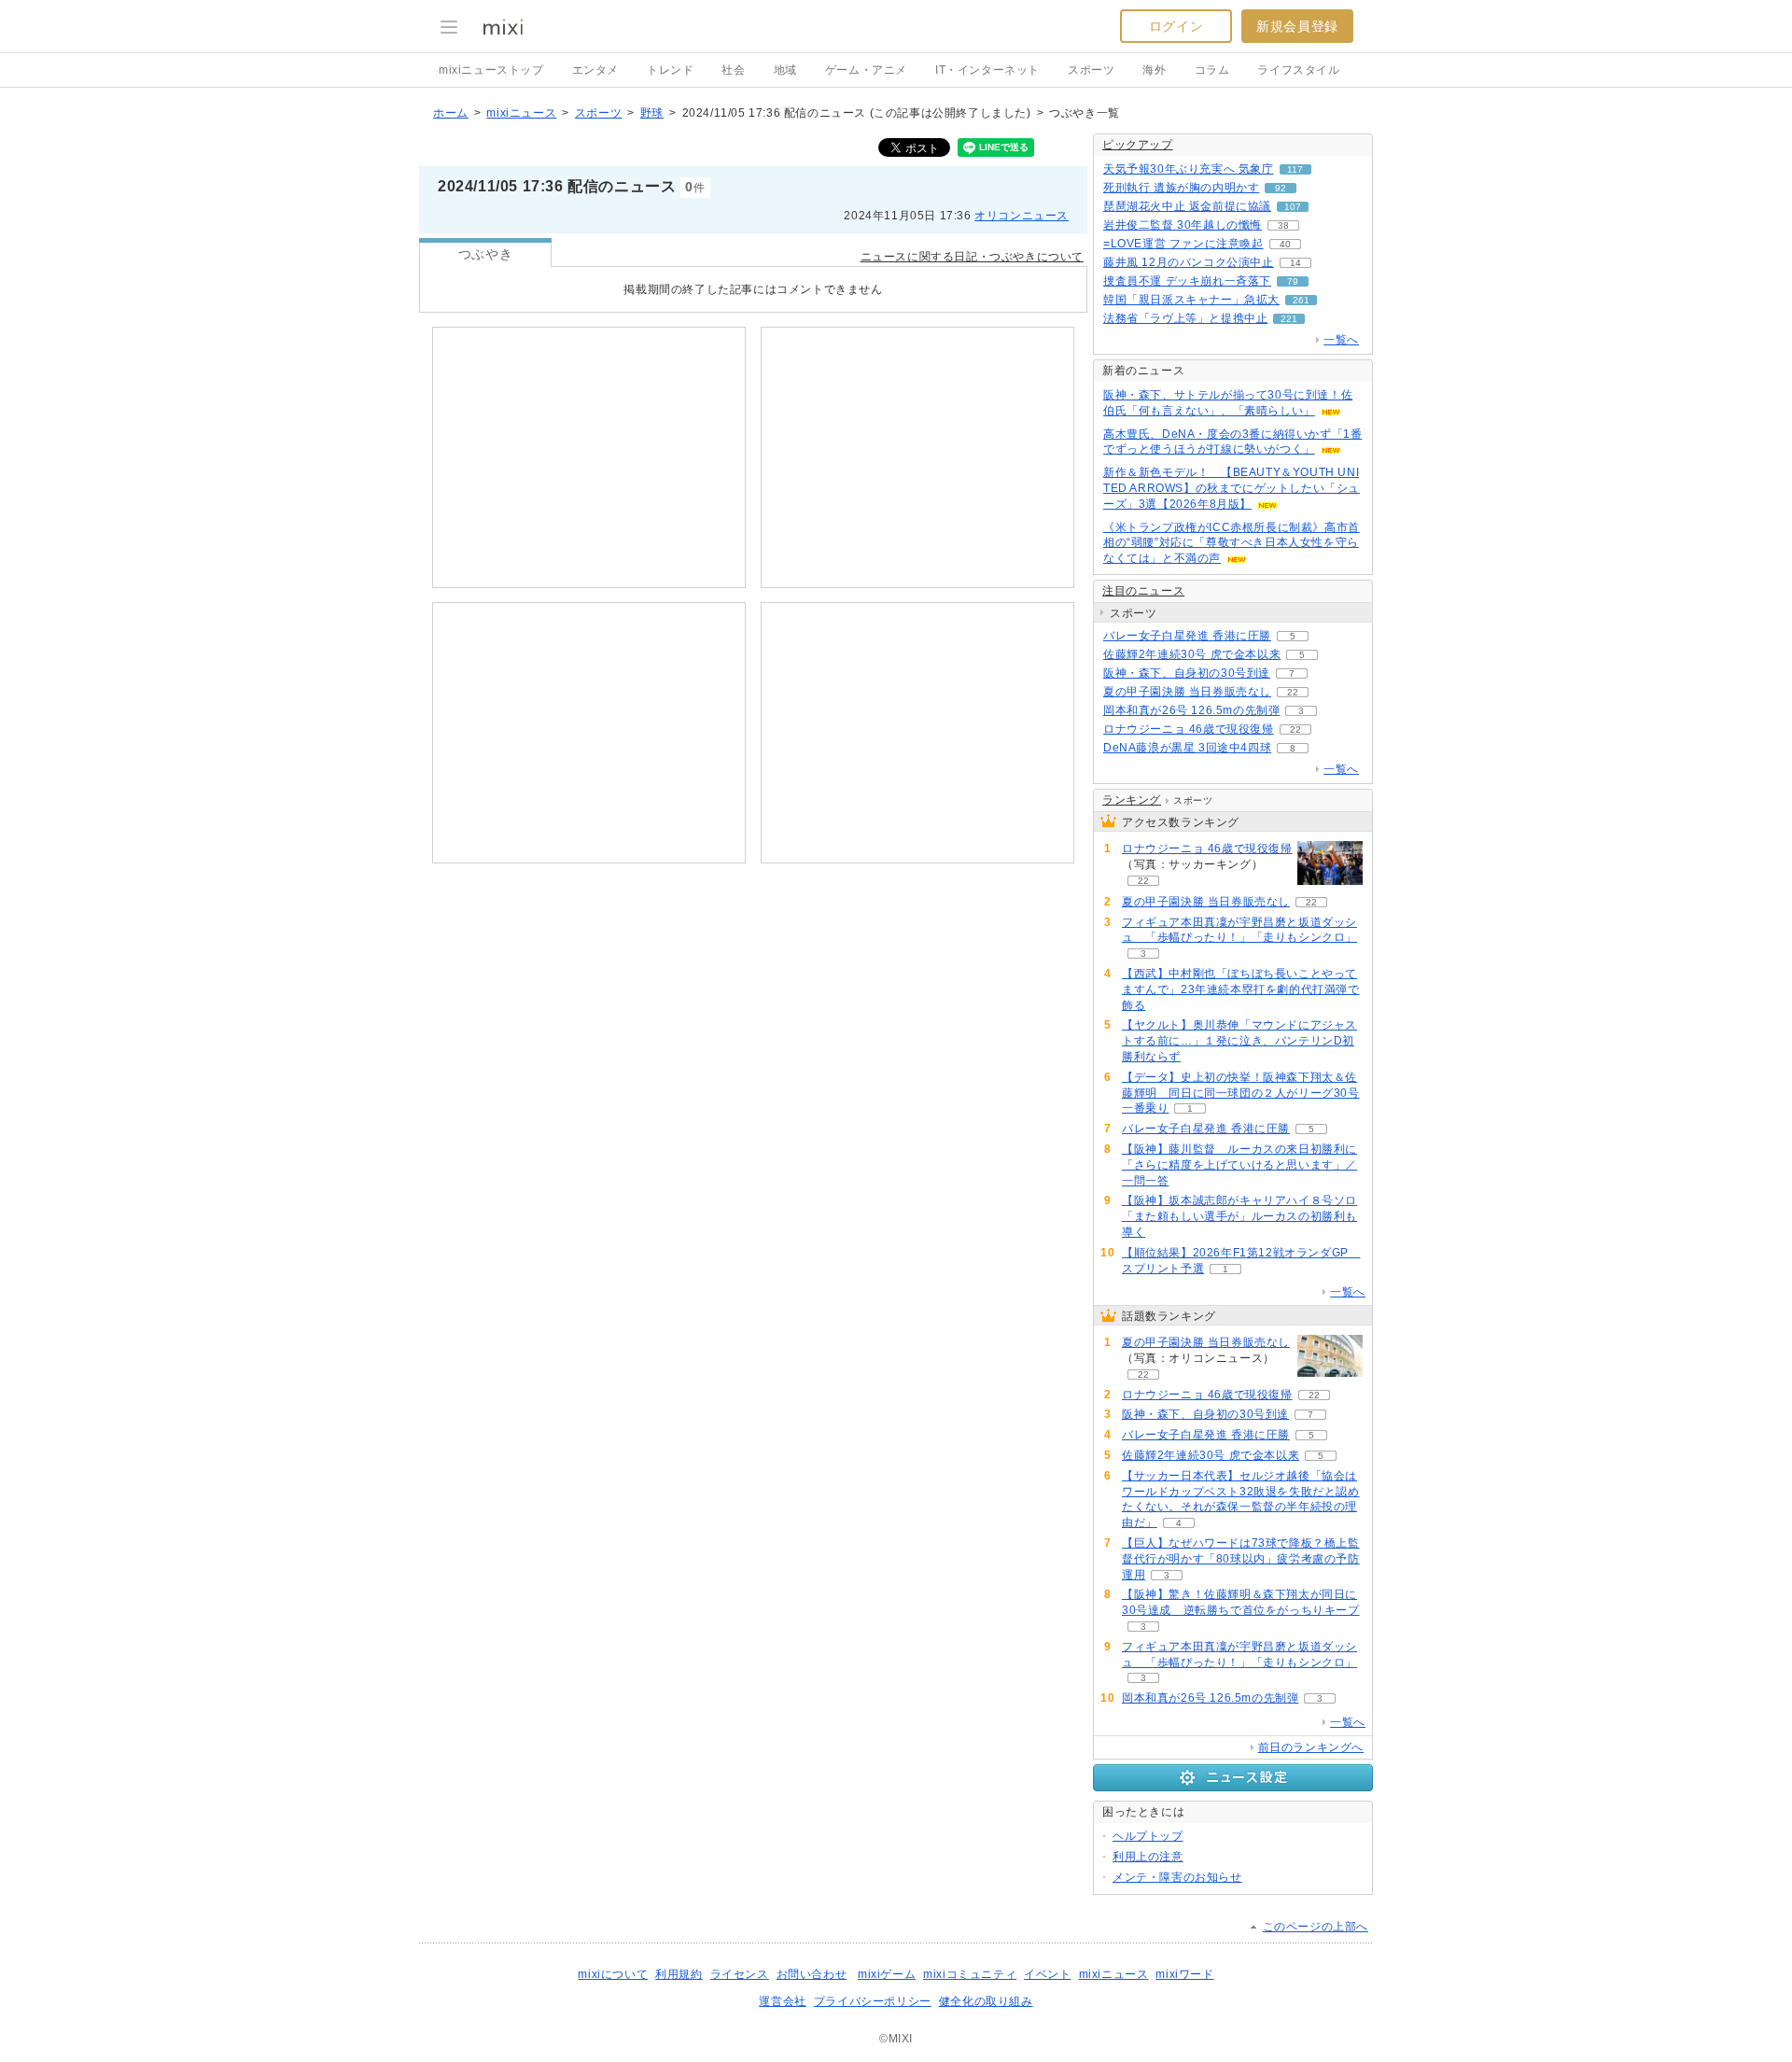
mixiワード (1184, 1974)
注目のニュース (1143, 591)
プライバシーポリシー (873, 2001)
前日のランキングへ (1311, 1747)
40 (1285, 244)
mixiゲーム (887, 1974)
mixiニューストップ (491, 70)
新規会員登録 (1297, 26)
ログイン (1176, 26)
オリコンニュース (1022, 216)
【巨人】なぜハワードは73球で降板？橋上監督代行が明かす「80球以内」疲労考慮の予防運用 (1241, 1559)
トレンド (670, 70)
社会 (733, 70)
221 (1289, 319)
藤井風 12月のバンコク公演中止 (1189, 262)
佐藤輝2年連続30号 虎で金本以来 (1192, 654)
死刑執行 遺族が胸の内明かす (1181, 188)
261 (1301, 300)
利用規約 (679, 1974)
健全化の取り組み (986, 2001)
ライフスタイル (1298, 70)
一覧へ (1341, 340)
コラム (1212, 70)
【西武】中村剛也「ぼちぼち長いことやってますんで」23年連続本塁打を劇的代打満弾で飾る (1241, 989)
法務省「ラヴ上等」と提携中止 (1185, 318)
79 (1293, 281)
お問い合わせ (812, 1974)
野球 (652, 113)
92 (1281, 188)
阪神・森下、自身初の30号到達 (1187, 673)
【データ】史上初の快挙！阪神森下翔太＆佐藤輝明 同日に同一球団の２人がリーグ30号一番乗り (1241, 1093)
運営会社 (782, 2001)
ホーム (451, 113)
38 (1283, 225)
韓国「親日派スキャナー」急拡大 (1191, 300)
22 (1293, 692)
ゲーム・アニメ (866, 70)
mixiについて (613, 1974)
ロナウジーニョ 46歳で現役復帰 (1189, 729)
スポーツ (1091, 70)
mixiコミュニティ (970, 1974)
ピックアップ (1138, 145)
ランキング (1132, 800)
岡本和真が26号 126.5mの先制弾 (1191, 710)
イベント (1047, 1974)
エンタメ (595, 70)
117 (1295, 169)
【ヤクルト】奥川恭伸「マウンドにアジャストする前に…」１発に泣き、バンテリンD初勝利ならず (1239, 1041)
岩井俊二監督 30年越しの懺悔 (1183, 225)
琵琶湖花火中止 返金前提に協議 (1187, 206)
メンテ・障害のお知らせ (1177, 1877)
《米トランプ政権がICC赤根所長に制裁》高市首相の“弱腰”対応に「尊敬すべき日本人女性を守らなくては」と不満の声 (1232, 543)
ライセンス (740, 1974)
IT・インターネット (987, 70)
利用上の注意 (1148, 1857)
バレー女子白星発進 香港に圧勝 (1187, 636)
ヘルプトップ (1148, 1836)
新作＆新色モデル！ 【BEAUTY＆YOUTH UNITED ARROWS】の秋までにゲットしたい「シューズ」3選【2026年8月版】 (1232, 488)
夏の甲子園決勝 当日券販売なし (1187, 692)
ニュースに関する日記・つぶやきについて (972, 257)
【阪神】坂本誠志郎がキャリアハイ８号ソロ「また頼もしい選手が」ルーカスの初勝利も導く (1239, 1216)
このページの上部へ (1316, 1927)
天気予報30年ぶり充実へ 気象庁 (1189, 169)
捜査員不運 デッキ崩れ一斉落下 (1187, 281)
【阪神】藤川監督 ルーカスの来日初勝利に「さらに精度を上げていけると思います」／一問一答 (1239, 1165)
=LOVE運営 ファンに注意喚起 (1183, 244)
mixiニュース (521, 113)
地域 (785, 70)
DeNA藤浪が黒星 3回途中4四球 (1187, 748)
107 (1293, 207)
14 (1295, 263)
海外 (1154, 70)
